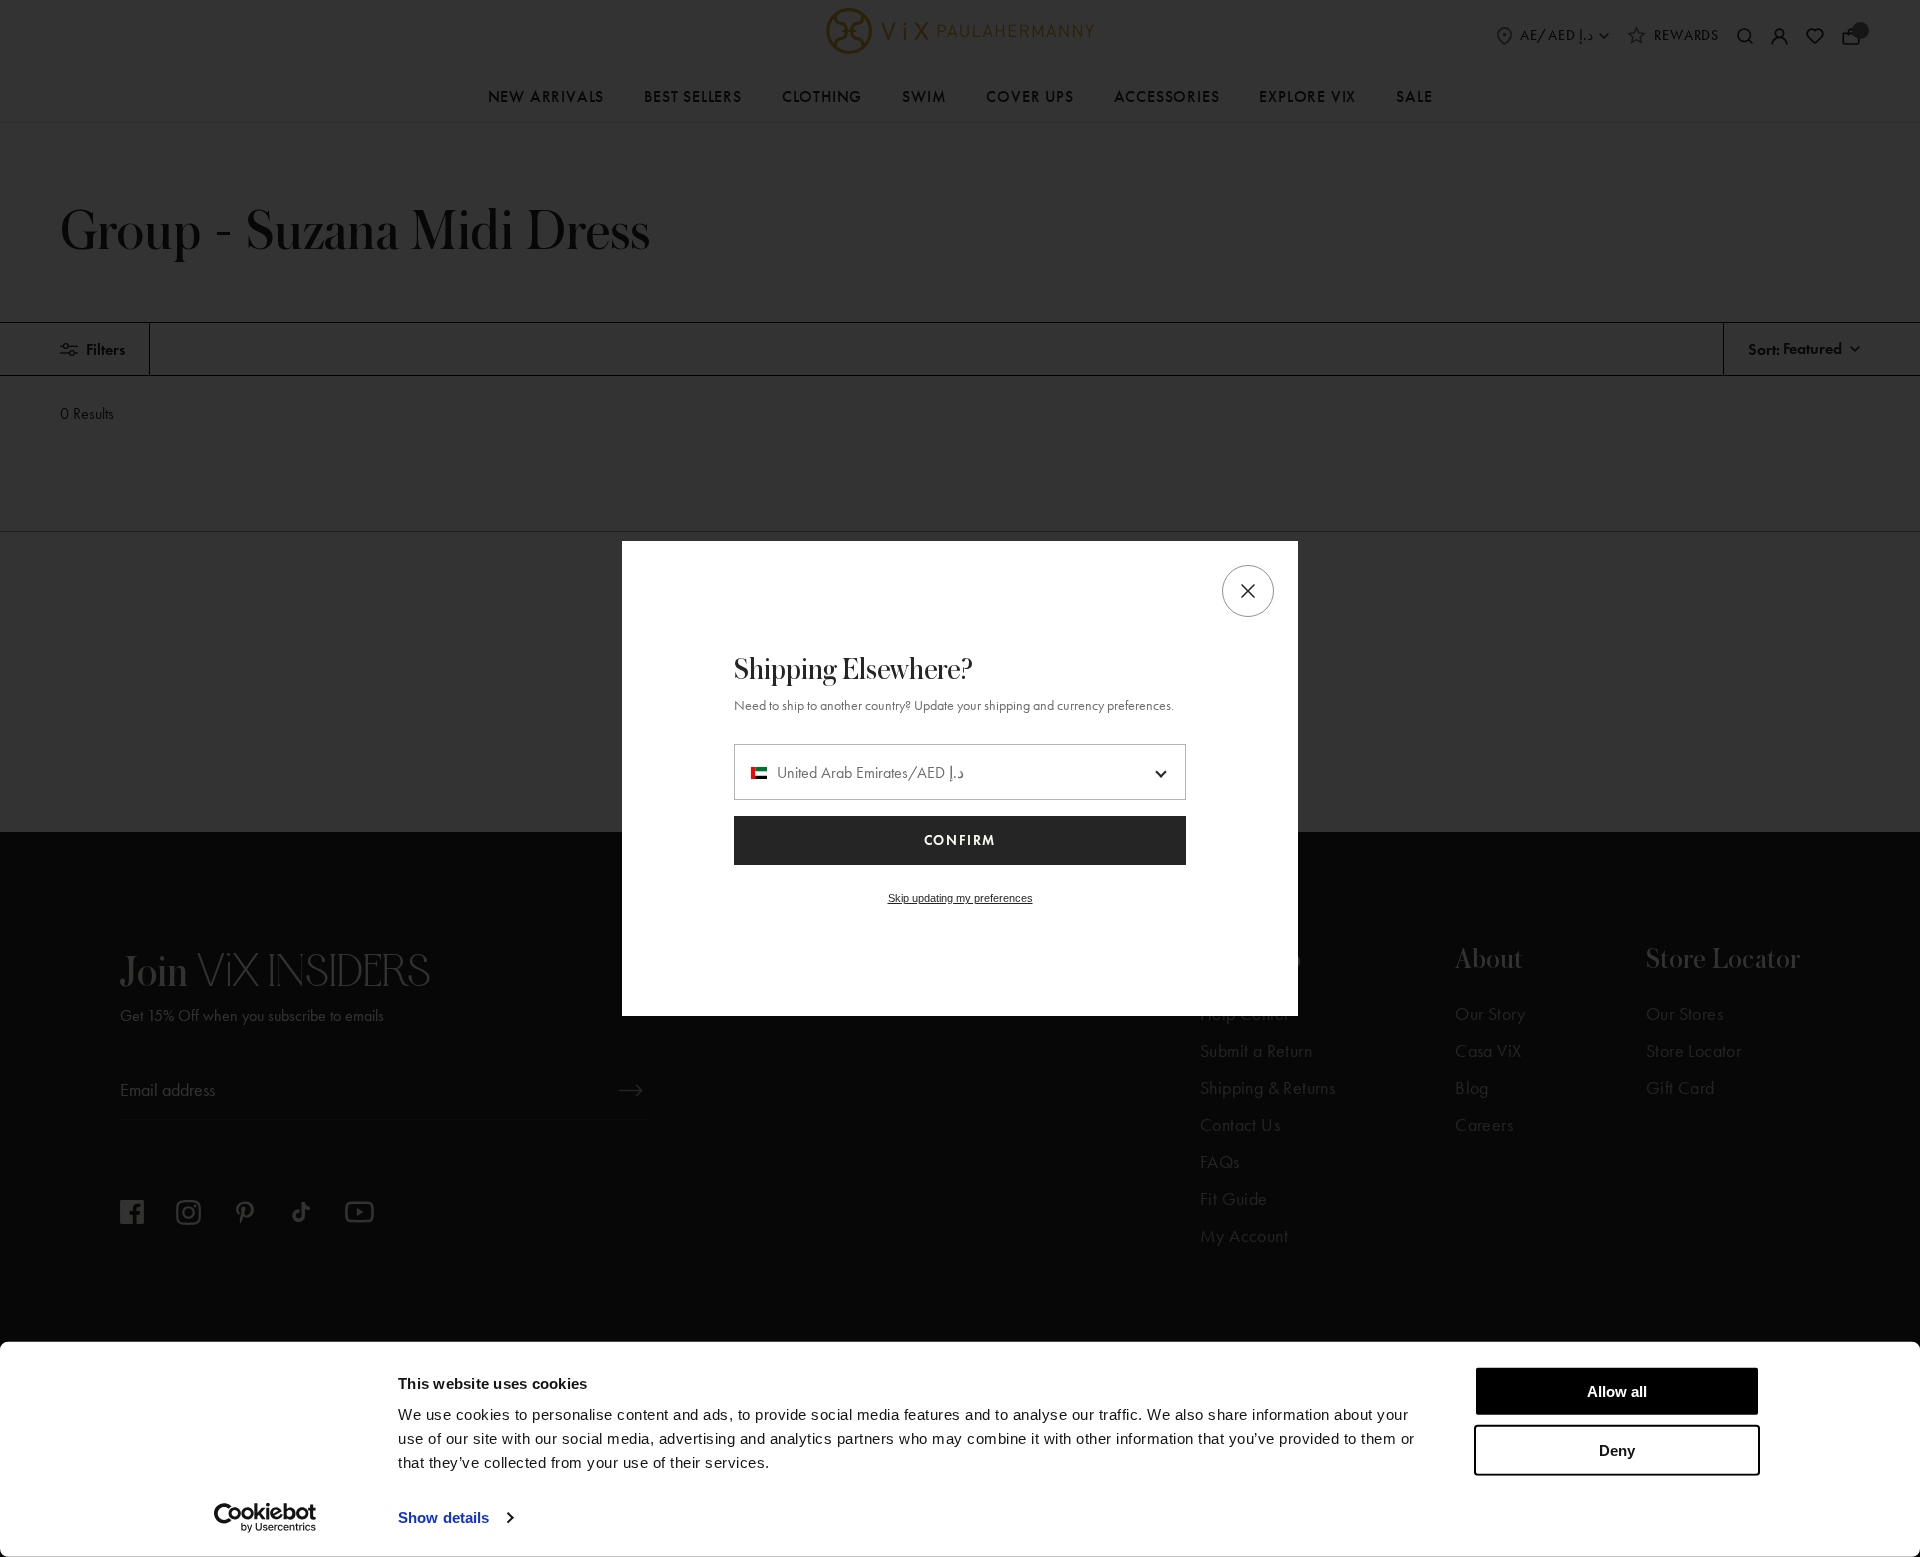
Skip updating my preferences (960, 898)
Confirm (960, 840)
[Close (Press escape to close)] (1248, 591)
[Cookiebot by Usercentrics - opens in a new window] (265, 1518)
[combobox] (960, 772)
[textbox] (960, 773)
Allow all (1617, 1391)
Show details (443, 1517)
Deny (1617, 1449)
